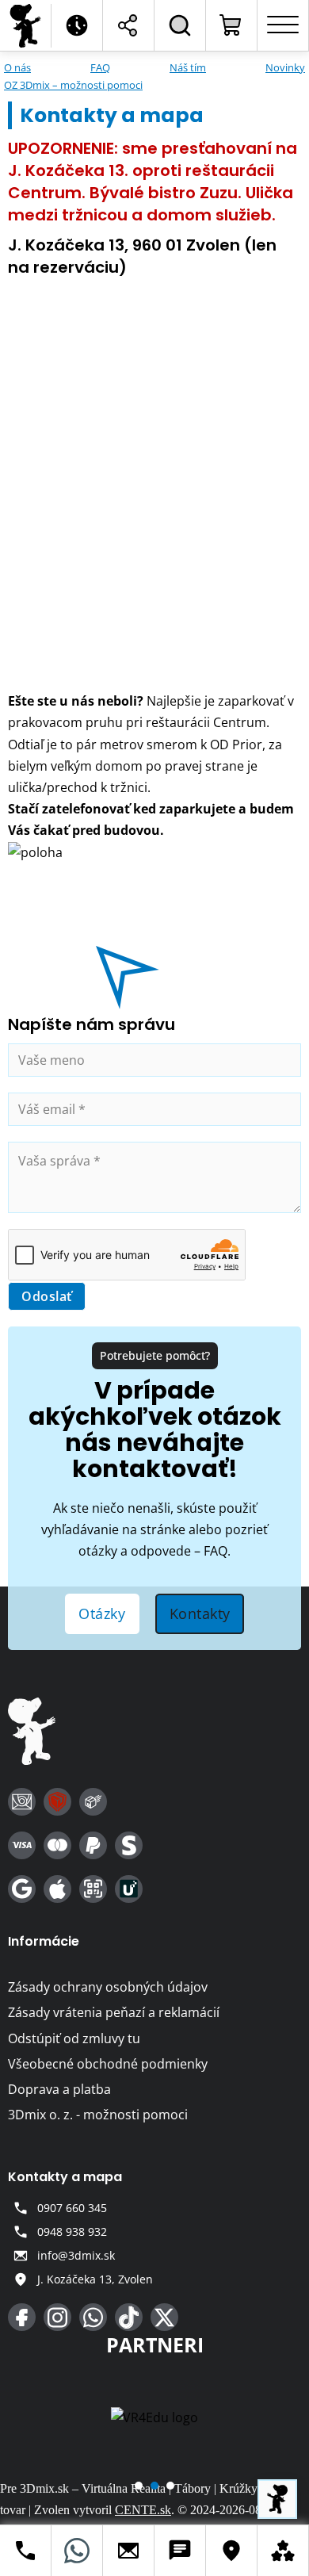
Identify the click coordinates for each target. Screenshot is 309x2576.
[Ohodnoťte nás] (283, 2551)
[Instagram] (57, 2317)
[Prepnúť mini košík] (231, 25)
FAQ (100, 67)
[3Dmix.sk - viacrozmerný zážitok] (32, 1734)
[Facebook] (22, 2317)
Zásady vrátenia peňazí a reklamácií (114, 2012)
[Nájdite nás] (232, 2551)
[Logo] (26, 26)
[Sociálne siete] (128, 25)
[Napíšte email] (129, 2551)
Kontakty (200, 1613)
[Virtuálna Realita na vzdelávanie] (154, 2417)
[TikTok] (129, 2317)
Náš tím (188, 67)
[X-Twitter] (164, 2317)
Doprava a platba (59, 2089)
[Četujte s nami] (180, 2551)
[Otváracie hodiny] (77, 25)
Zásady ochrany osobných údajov (108, 1987)
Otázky (102, 1613)
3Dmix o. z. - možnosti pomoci (98, 2115)
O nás (17, 67)
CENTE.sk (143, 2510)
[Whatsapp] (93, 2317)
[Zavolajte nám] (26, 2551)
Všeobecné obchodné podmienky (108, 2064)
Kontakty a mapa (65, 2177)
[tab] (139, 2486)
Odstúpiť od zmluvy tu (74, 2038)
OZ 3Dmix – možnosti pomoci (73, 85)
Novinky (285, 67)
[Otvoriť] (283, 25)
